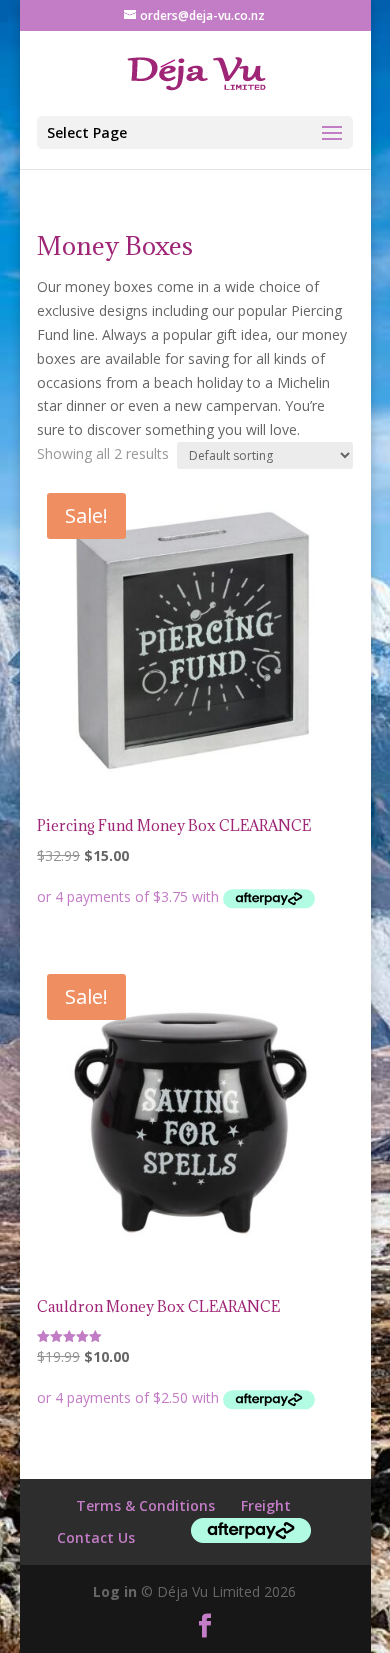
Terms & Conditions (145, 1505)
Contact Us (96, 1537)
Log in (115, 1591)
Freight (266, 1505)
